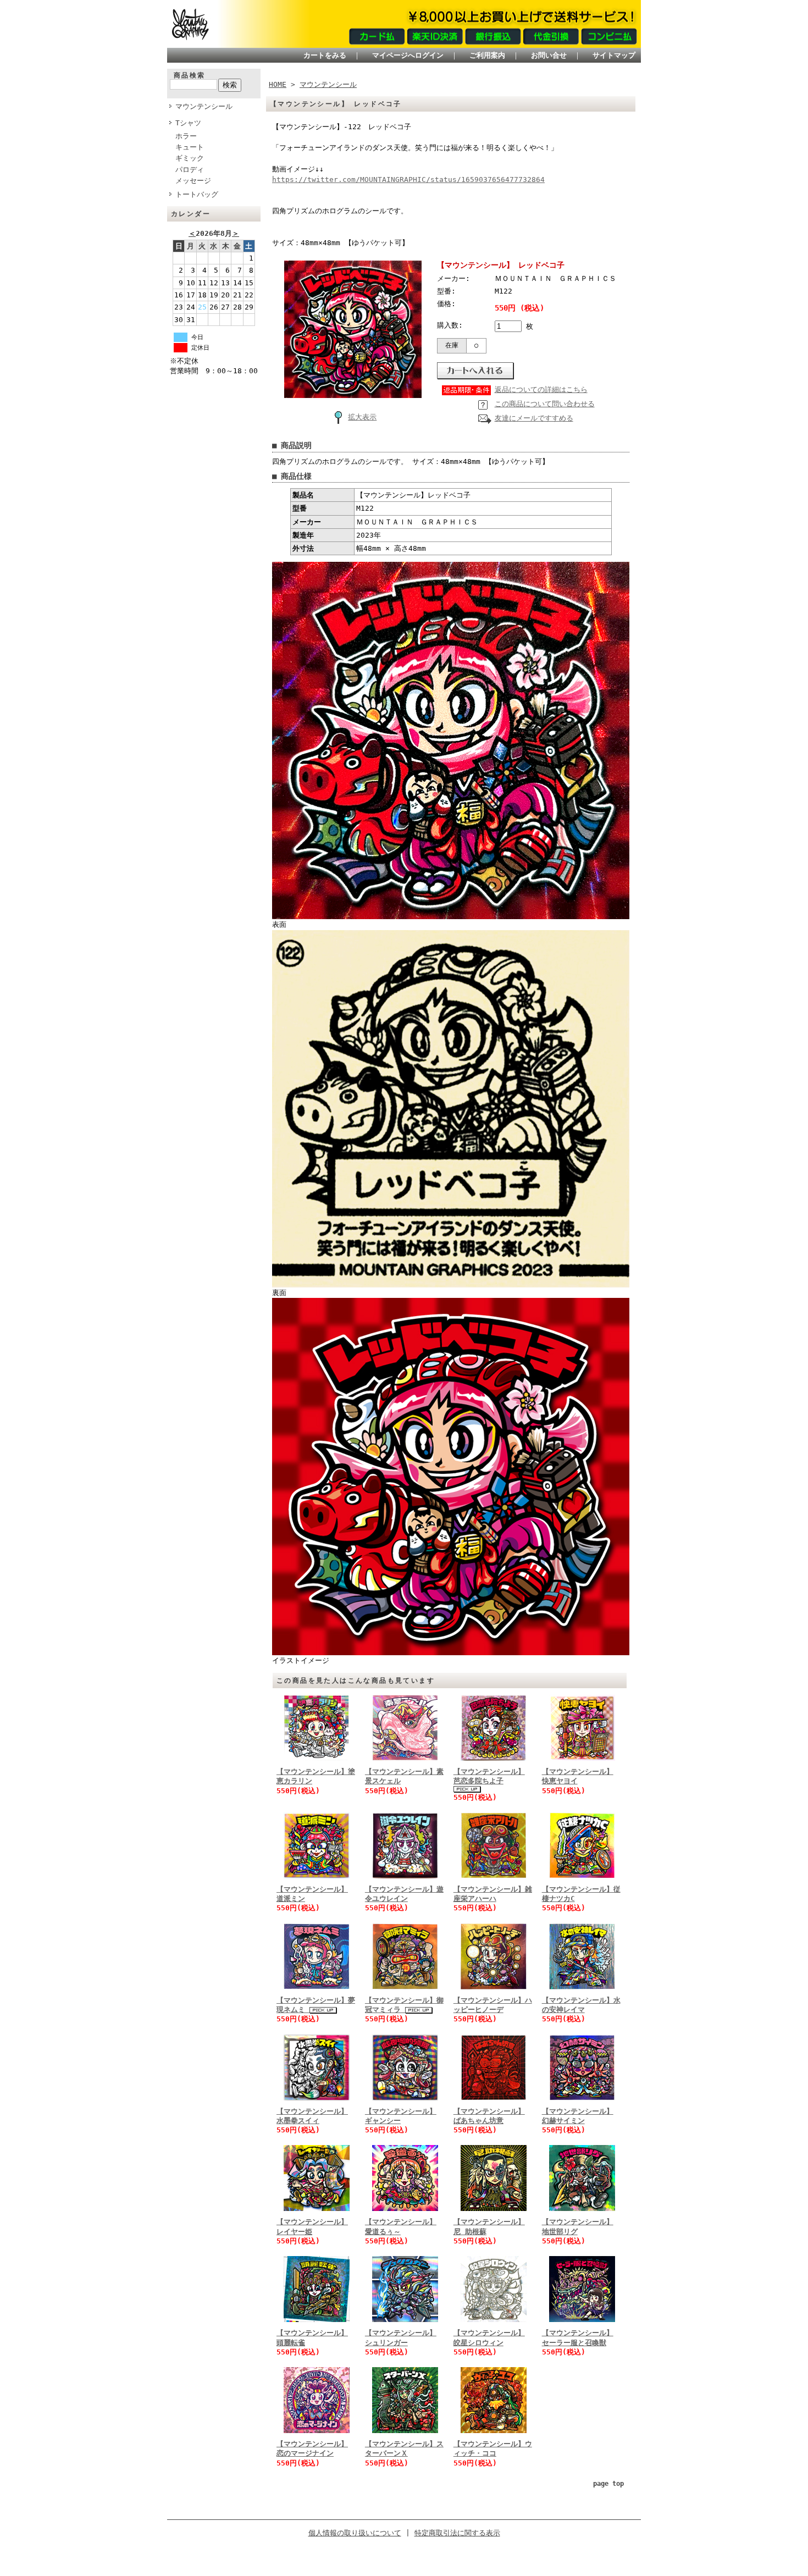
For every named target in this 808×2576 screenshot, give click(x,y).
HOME (278, 84)
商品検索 (190, 75)
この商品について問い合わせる (545, 404)
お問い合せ (549, 55)
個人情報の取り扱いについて (355, 2533)
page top (608, 2484)
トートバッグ (197, 194)
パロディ (190, 170)
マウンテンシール (204, 106)
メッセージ (193, 181)
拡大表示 (362, 417)
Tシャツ (188, 123)
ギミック (190, 158)
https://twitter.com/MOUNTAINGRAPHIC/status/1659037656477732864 (408, 179)
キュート (190, 147)
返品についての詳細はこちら (541, 389)
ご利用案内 (487, 55)
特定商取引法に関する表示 (457, 2533)
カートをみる (325, 55)
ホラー (186, 136)
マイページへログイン (408, 55)
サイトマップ (614, 55)
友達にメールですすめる (534, 418)
